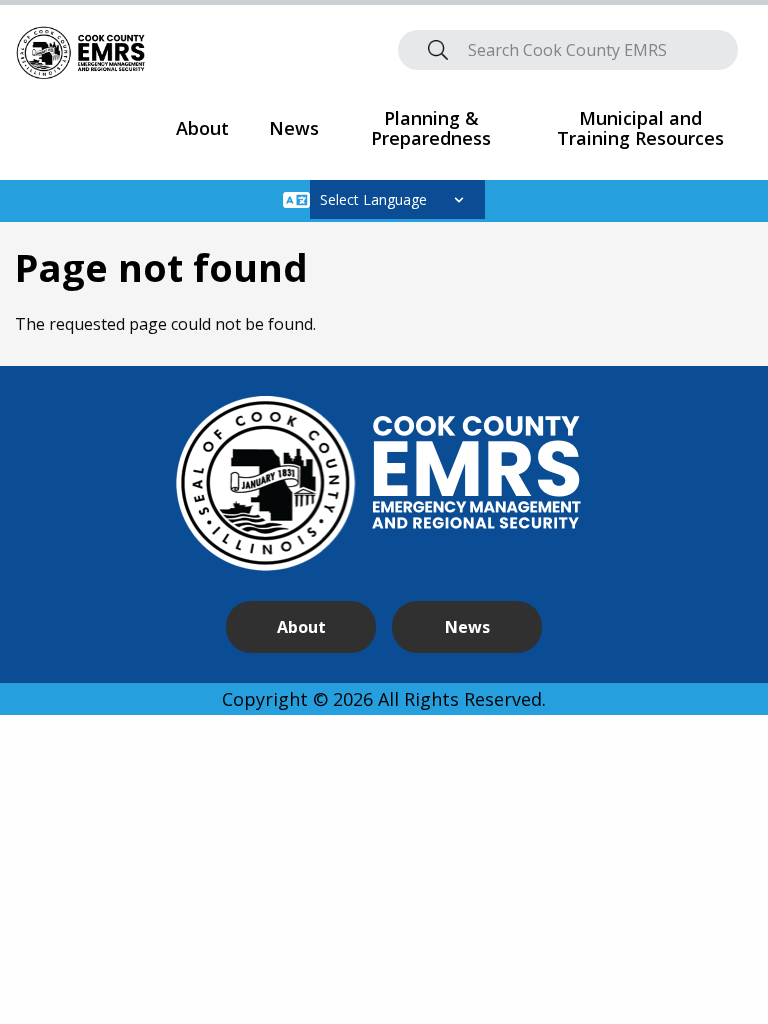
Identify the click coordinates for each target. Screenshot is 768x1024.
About (301, 627)
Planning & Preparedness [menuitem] (431, 128)
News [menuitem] (294, 128)
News (467, 627)
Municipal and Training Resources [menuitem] (640, 128)
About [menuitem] (202, 128)
